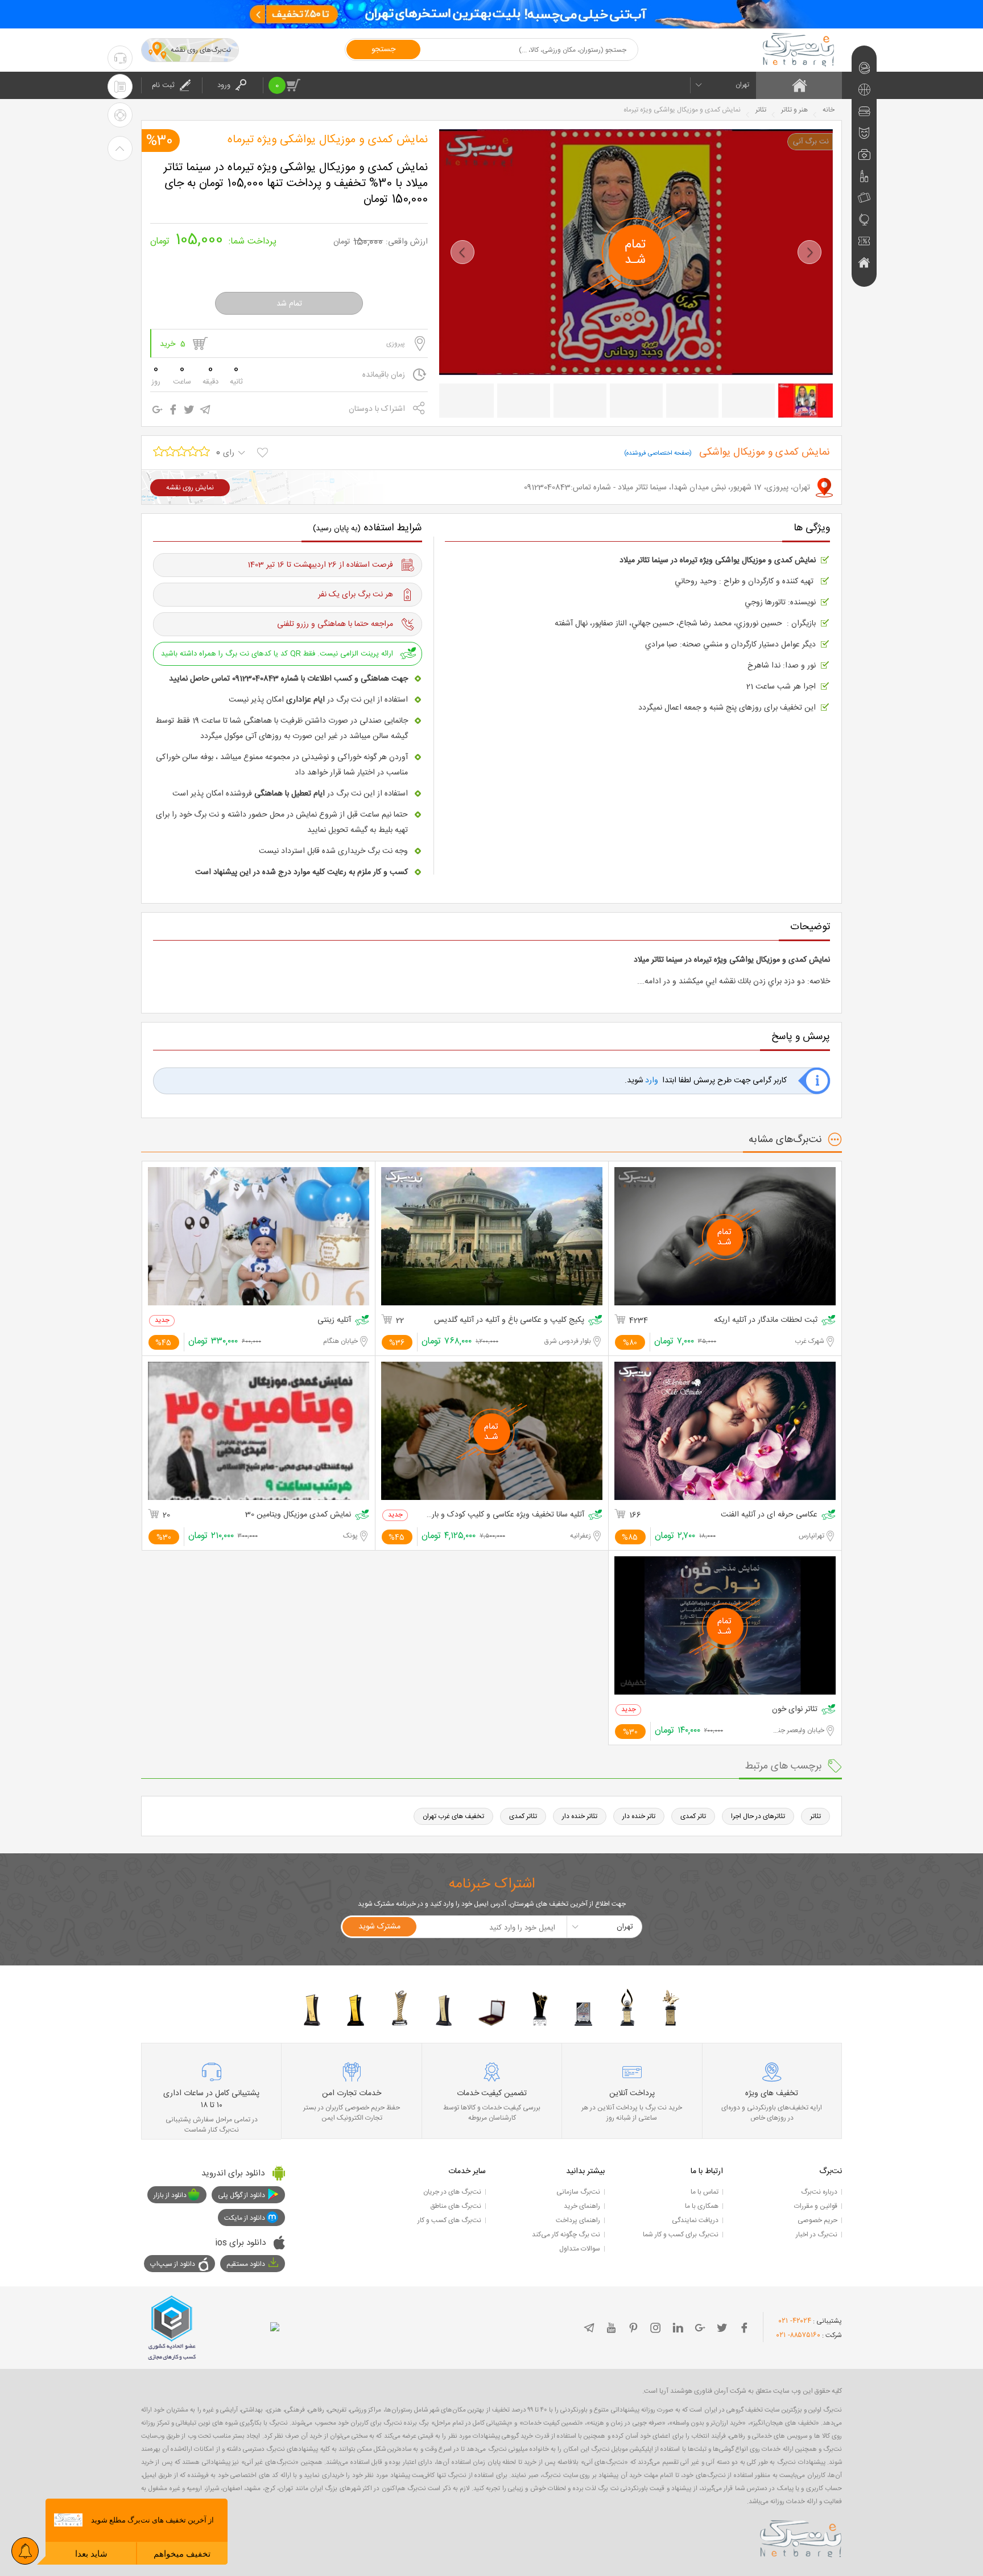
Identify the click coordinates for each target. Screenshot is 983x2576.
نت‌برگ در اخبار (817, 2235)
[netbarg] (801, 2537)
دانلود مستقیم (246, 2264)
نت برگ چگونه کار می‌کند (566, 2235)
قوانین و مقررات (816, 2206)
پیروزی (396, 344)
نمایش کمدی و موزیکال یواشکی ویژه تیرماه (328, 140)
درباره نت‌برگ (819, 2192)
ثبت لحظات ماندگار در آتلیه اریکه (766, 1320)
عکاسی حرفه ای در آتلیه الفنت (769, 1515)
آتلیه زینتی (334, 1320)
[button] (462, 252)
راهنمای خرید (582, 2206)
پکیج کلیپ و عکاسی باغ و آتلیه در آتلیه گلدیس (509, 1320)
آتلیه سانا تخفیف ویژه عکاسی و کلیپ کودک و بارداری (505, 1515)
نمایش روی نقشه (190, 488)
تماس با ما (705, 2192)
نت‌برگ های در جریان (452, 2192)
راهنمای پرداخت (578, 2220)
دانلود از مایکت (245, 2218)
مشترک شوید (379, 1927)
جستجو (383, 50)
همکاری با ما (702, 2206)
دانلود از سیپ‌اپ (173, 2264)
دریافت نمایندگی (695, 2220)
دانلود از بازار (170, 2195)
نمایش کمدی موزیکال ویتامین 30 (298, 1515)
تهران (742, 85)
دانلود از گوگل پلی (241, 2195)
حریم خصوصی (817, 2220)
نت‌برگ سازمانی (578, 2192)
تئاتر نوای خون (795, 1710)
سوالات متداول (580, 2249)
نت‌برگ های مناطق (456, 2206)
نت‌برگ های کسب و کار (449, 2220)
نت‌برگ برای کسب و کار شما (681, 2235)
